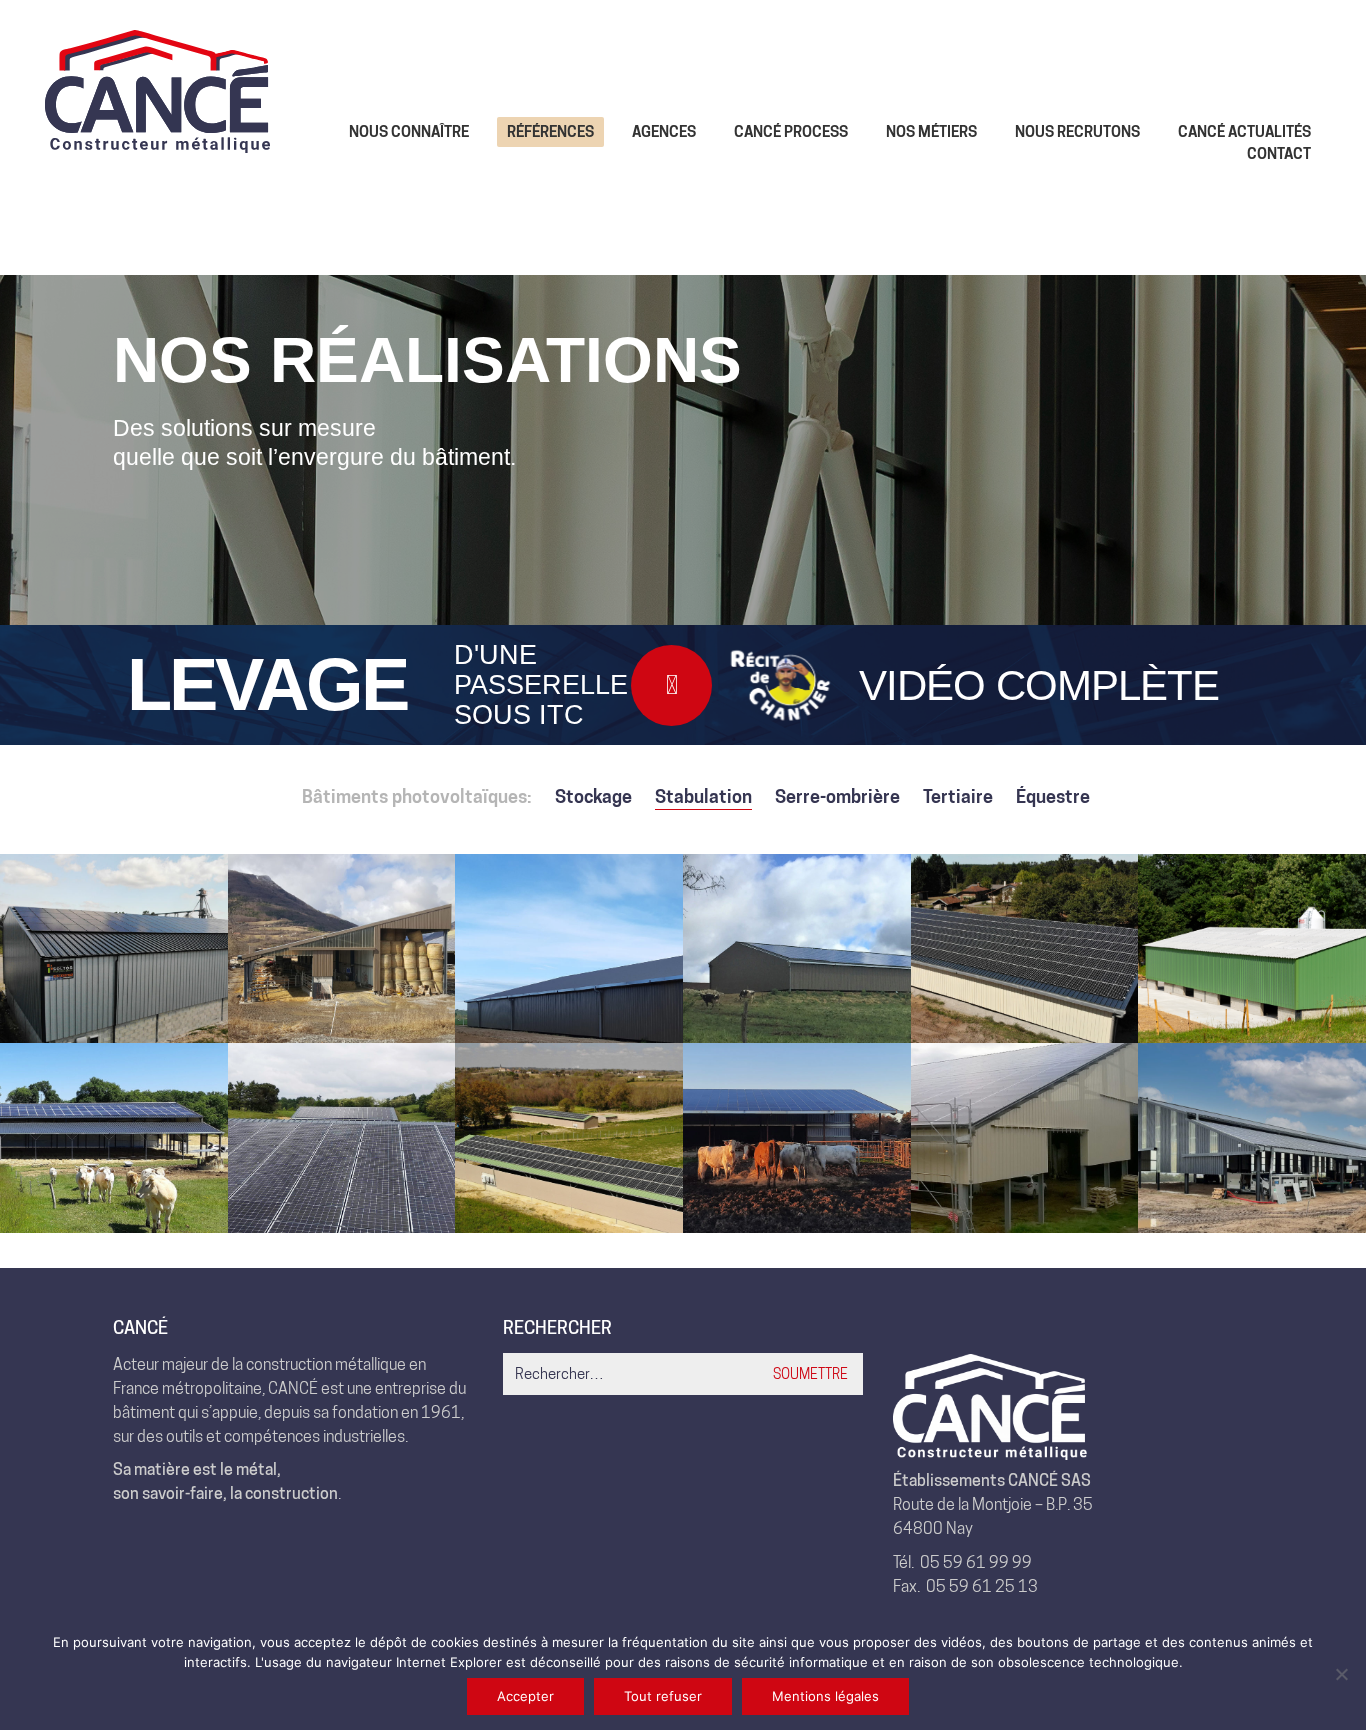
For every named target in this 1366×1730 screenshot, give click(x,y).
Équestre (1053, 796)
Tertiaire (958, 796)
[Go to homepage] (157, 142)
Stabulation (703, 796)
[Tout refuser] (1341, 1674)
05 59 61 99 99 (976, 1562)
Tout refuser (663, 1696)
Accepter (525, 1696)
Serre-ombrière (837, 796)
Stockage (593, 796)
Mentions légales (825, 1696)
